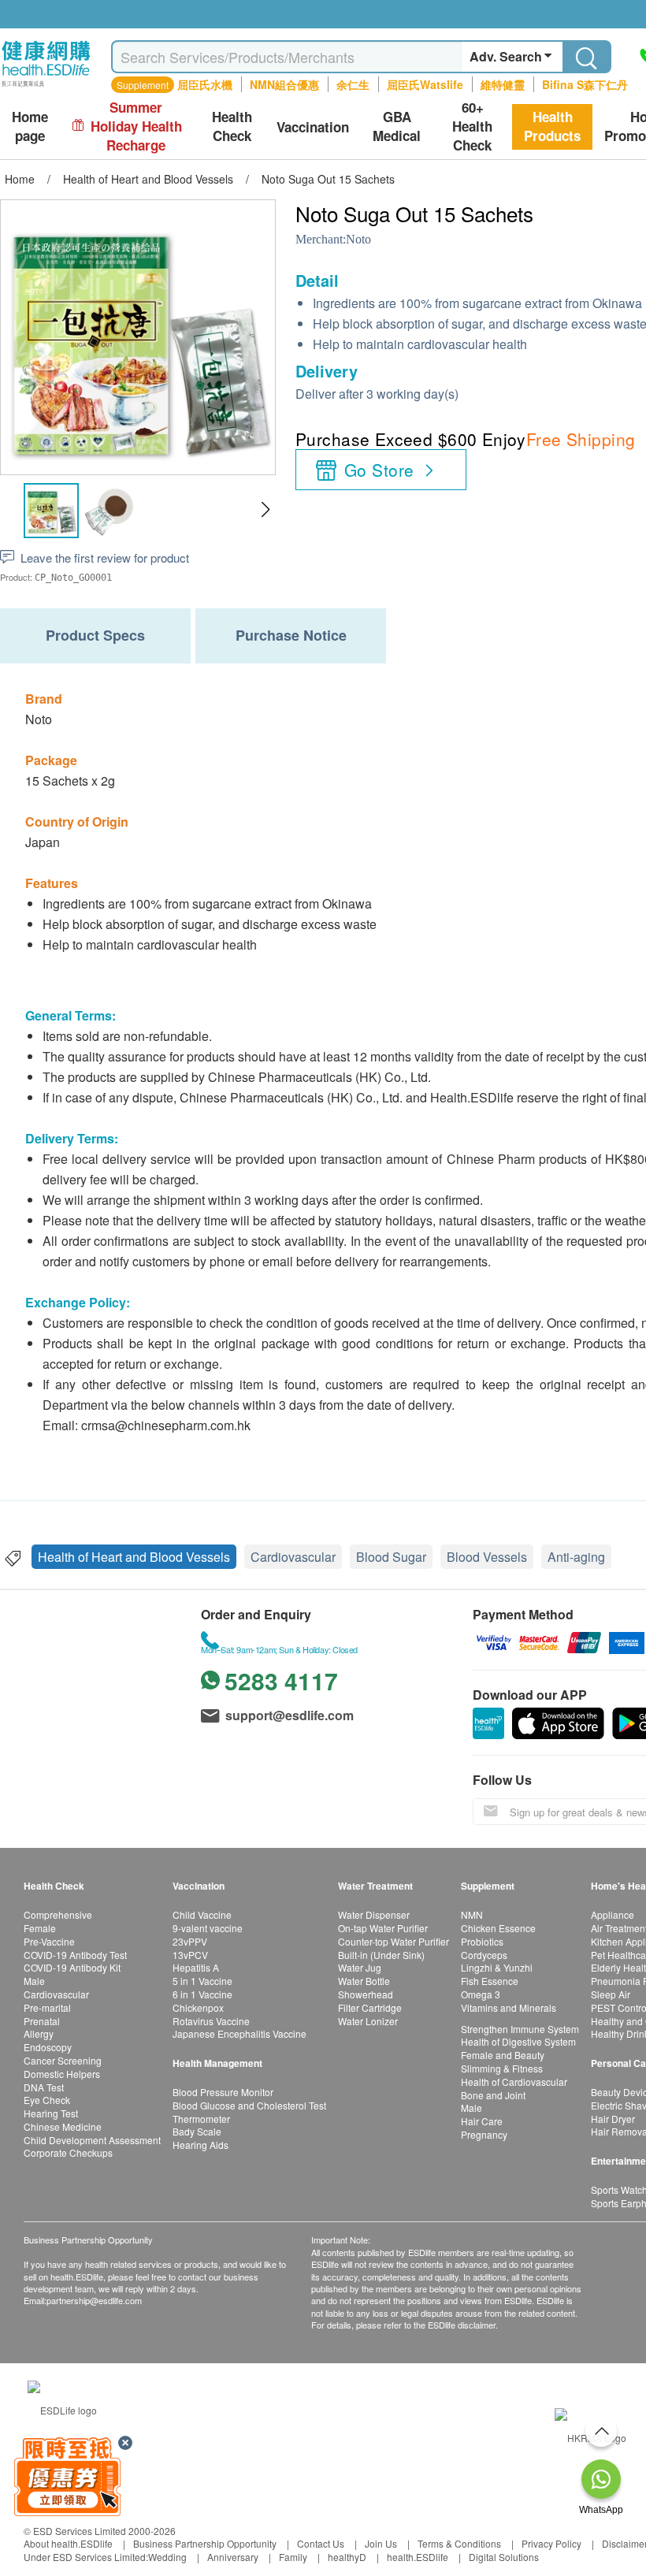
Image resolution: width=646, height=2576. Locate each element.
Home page (30, 126)
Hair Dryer (613, 2119)
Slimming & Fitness (502, 2068)
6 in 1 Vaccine (202, 1994)
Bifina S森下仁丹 (585, 84)
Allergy (39, 2033)
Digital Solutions (504, 2557)
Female (40, 1928)
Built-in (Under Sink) (381, 1955)
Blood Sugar (391, 1557)
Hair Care (482, 2121)
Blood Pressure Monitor (223, 2092)
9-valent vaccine (208, 1928)
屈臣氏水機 (205, 84)
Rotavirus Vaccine (211, 2021)
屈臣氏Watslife (425, 84)
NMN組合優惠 (284, 84)
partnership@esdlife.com (94, 2300)
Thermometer (201, 2119)
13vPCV (190, 1955)
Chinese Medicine (63, 2126)
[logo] (46, 87)
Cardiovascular (293, 1557)
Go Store (379, 470)
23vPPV (190, 1941)
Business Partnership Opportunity (205, 2543)
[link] (62, 2409)
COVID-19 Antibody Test (75, 1955)
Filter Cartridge (370, 2007)
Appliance (613, 1914)
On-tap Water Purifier (383, 1928)
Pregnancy (484, 2134)
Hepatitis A (196, 1967)
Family (293, 2557)
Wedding (167, 2557)
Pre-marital (47, 2007)
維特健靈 (503, 84)
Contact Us (321, 2543)
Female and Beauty (503, 2055)
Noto (358, 239)
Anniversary (233, 2557)
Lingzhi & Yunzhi (497, 1967)
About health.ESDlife (68, 2543)
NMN (472, 1914)
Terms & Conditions (459, 2543)
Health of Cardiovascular (514, 2082)
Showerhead (366, 1994)
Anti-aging (576, 1557)
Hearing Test (51, 2113)
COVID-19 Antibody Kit (72, 1967)
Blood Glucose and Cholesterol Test (249, 2105)
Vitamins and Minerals (509, 2007)
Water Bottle (364, 1981)
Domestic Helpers (62, 2074)
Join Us (381, 2543)
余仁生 (353, 84)
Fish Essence (490, 1981)
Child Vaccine (202, 1914)
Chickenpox (198, 2007)
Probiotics (482, 1941)
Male (34, 1981)
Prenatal (42, 2021)
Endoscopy (48, 2047)
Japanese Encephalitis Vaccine (239, 2033)
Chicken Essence (498, 1928)
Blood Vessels (487, 1557)
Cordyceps (484, 1955)
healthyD (347, 2557)
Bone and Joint (493, 2095)
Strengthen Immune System (520, 2029)
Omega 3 (481, 1994)
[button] (265, 510)
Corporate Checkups (68, 2152)
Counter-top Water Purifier (394, 1941)
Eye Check (47, 2100)
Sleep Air (611, 1994)
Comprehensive (58, 1914)
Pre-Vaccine (49, 1941)
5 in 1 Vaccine (202, 1981)
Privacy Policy (551, 2543)
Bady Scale (197, 2131)
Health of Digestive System (518, 2041)
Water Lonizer (368, 2021)
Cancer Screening (63, 2060)
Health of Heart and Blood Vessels (134, 1557)
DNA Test (44, 2087)
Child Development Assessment (92, 2140)
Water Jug (360, 1967)
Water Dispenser (374, 1914)
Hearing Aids (200, 2145)
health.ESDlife (418, 2557)
